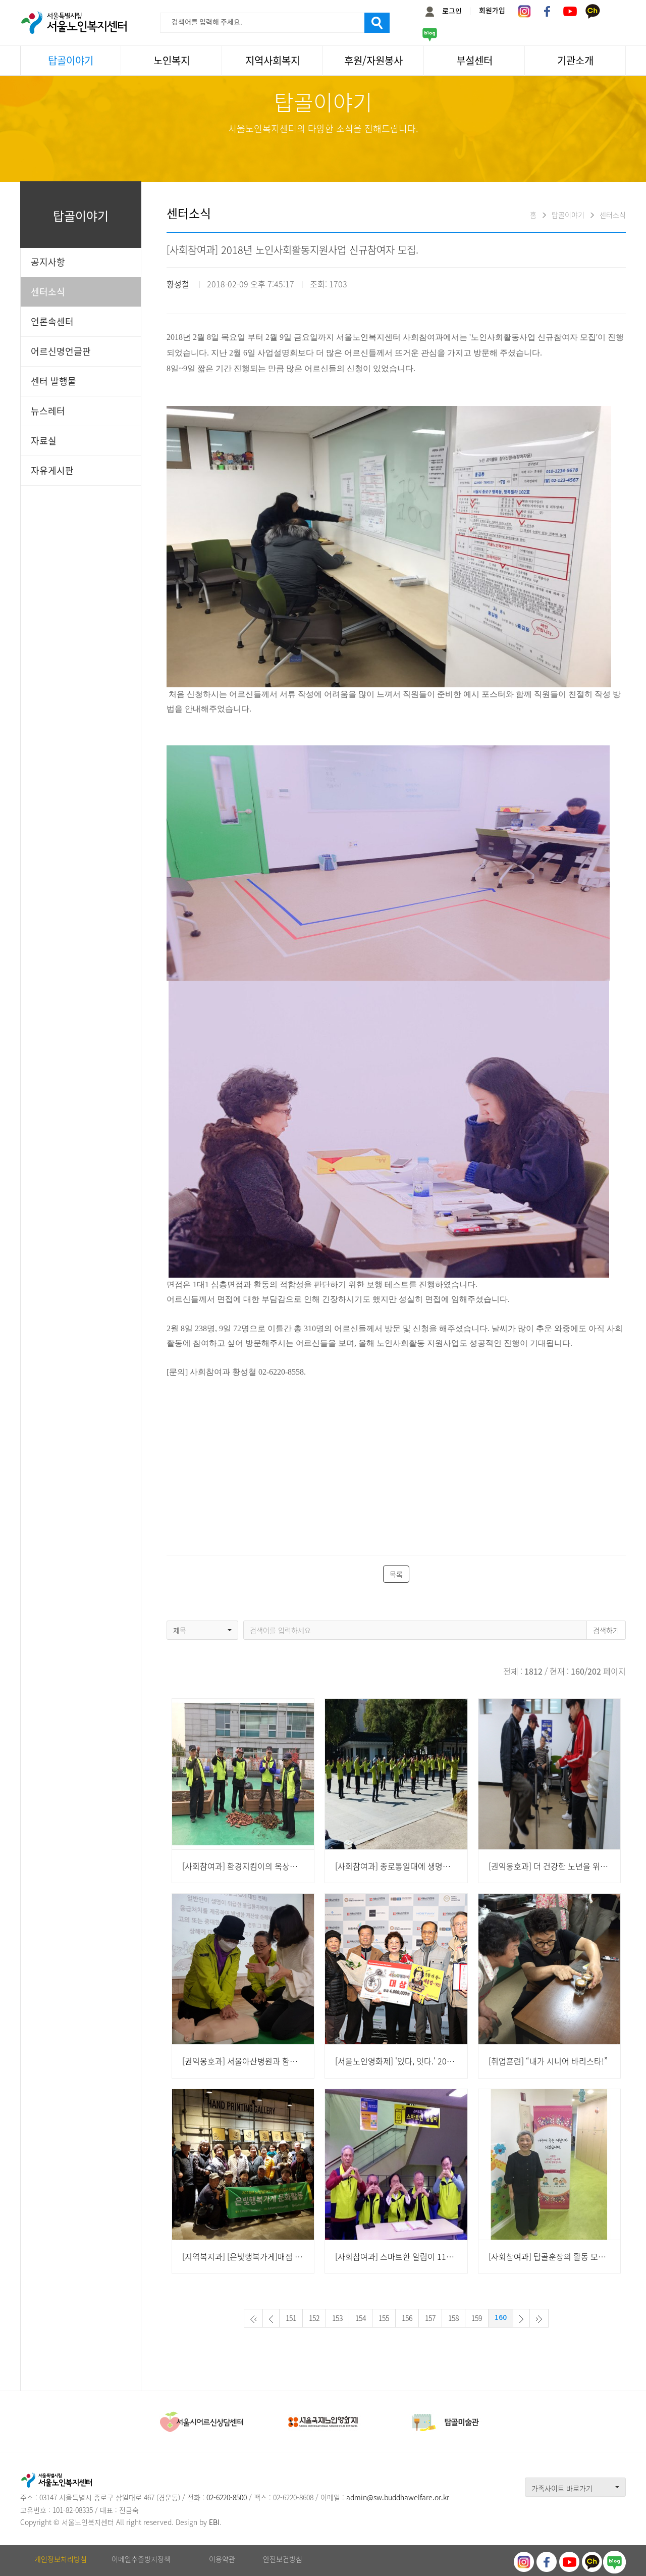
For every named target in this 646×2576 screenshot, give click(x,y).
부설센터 (474, 60)
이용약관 (222, 2559)
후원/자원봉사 (373, 60)
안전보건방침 (283, 2559)
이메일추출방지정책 (141, 2559)
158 (453, 2318)
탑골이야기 (71, 60)
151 (291, 2318)
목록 (396, 1574)
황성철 (178, 284)
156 (407, 2318)
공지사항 (48, 262)
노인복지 (172, 60)
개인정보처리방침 (61, 2559)
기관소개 (575, 60)
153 (337, 2318)
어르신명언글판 (61, 351)
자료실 (44, 441)
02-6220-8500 (227, 2497)
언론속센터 (52, 321)
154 (361, 2318)
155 (384, 2318)
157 (430, 2318)
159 (477, 2318)
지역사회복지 (273, 60)
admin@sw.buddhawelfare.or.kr (398, 2497)
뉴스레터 (48, 411)
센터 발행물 (53, 381)
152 (314, 2318)
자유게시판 (52, 470)
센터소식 (48, 292)
